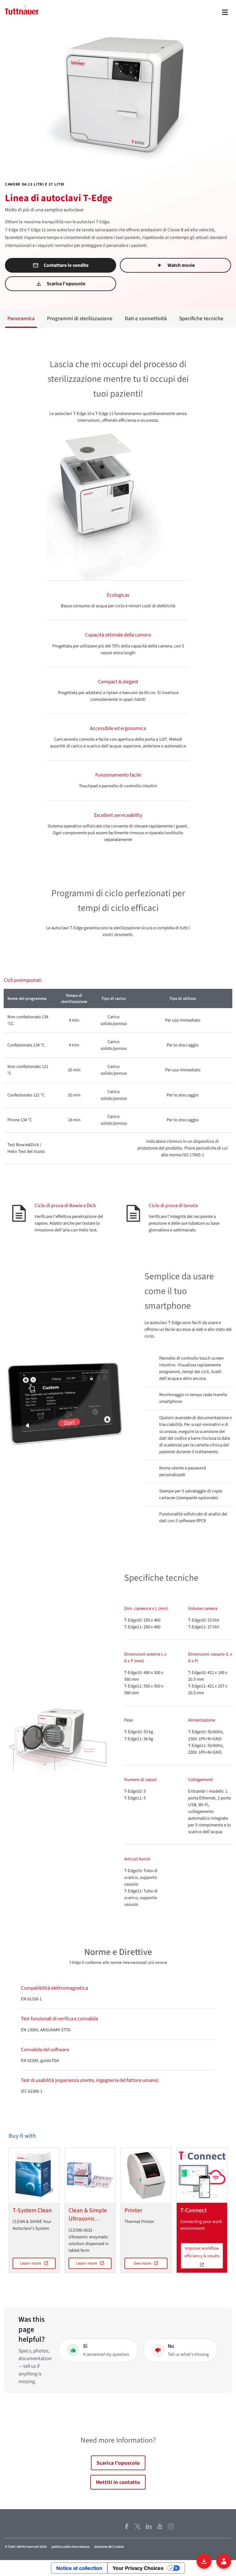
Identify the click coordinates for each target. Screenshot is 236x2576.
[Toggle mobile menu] (225, 12)
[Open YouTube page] (160, 2526)
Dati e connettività (146, 319)
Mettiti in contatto (118, 2482)
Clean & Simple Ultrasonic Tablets (88, 2219)
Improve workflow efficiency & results (202, 2252)
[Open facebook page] (127, 2526)
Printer (133, 2210)
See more (142, 2263)
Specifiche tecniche (201, 319)
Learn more (31, 2263)
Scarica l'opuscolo (66, 284)
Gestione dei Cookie (109, 2547)
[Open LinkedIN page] (149, 2526)
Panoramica (21, 319)
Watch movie (181, 265)
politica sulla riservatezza (71, 2547)
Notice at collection (79, 2568)
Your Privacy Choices (138, 2568)
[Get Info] (224, 2561)
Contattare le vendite (66, 265)
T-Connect (194, 2210)
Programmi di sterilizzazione (80, 319)
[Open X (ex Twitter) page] (138, 2526)
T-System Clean (32, 2210)
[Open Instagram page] (171, 2526)
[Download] (204, 2561)
